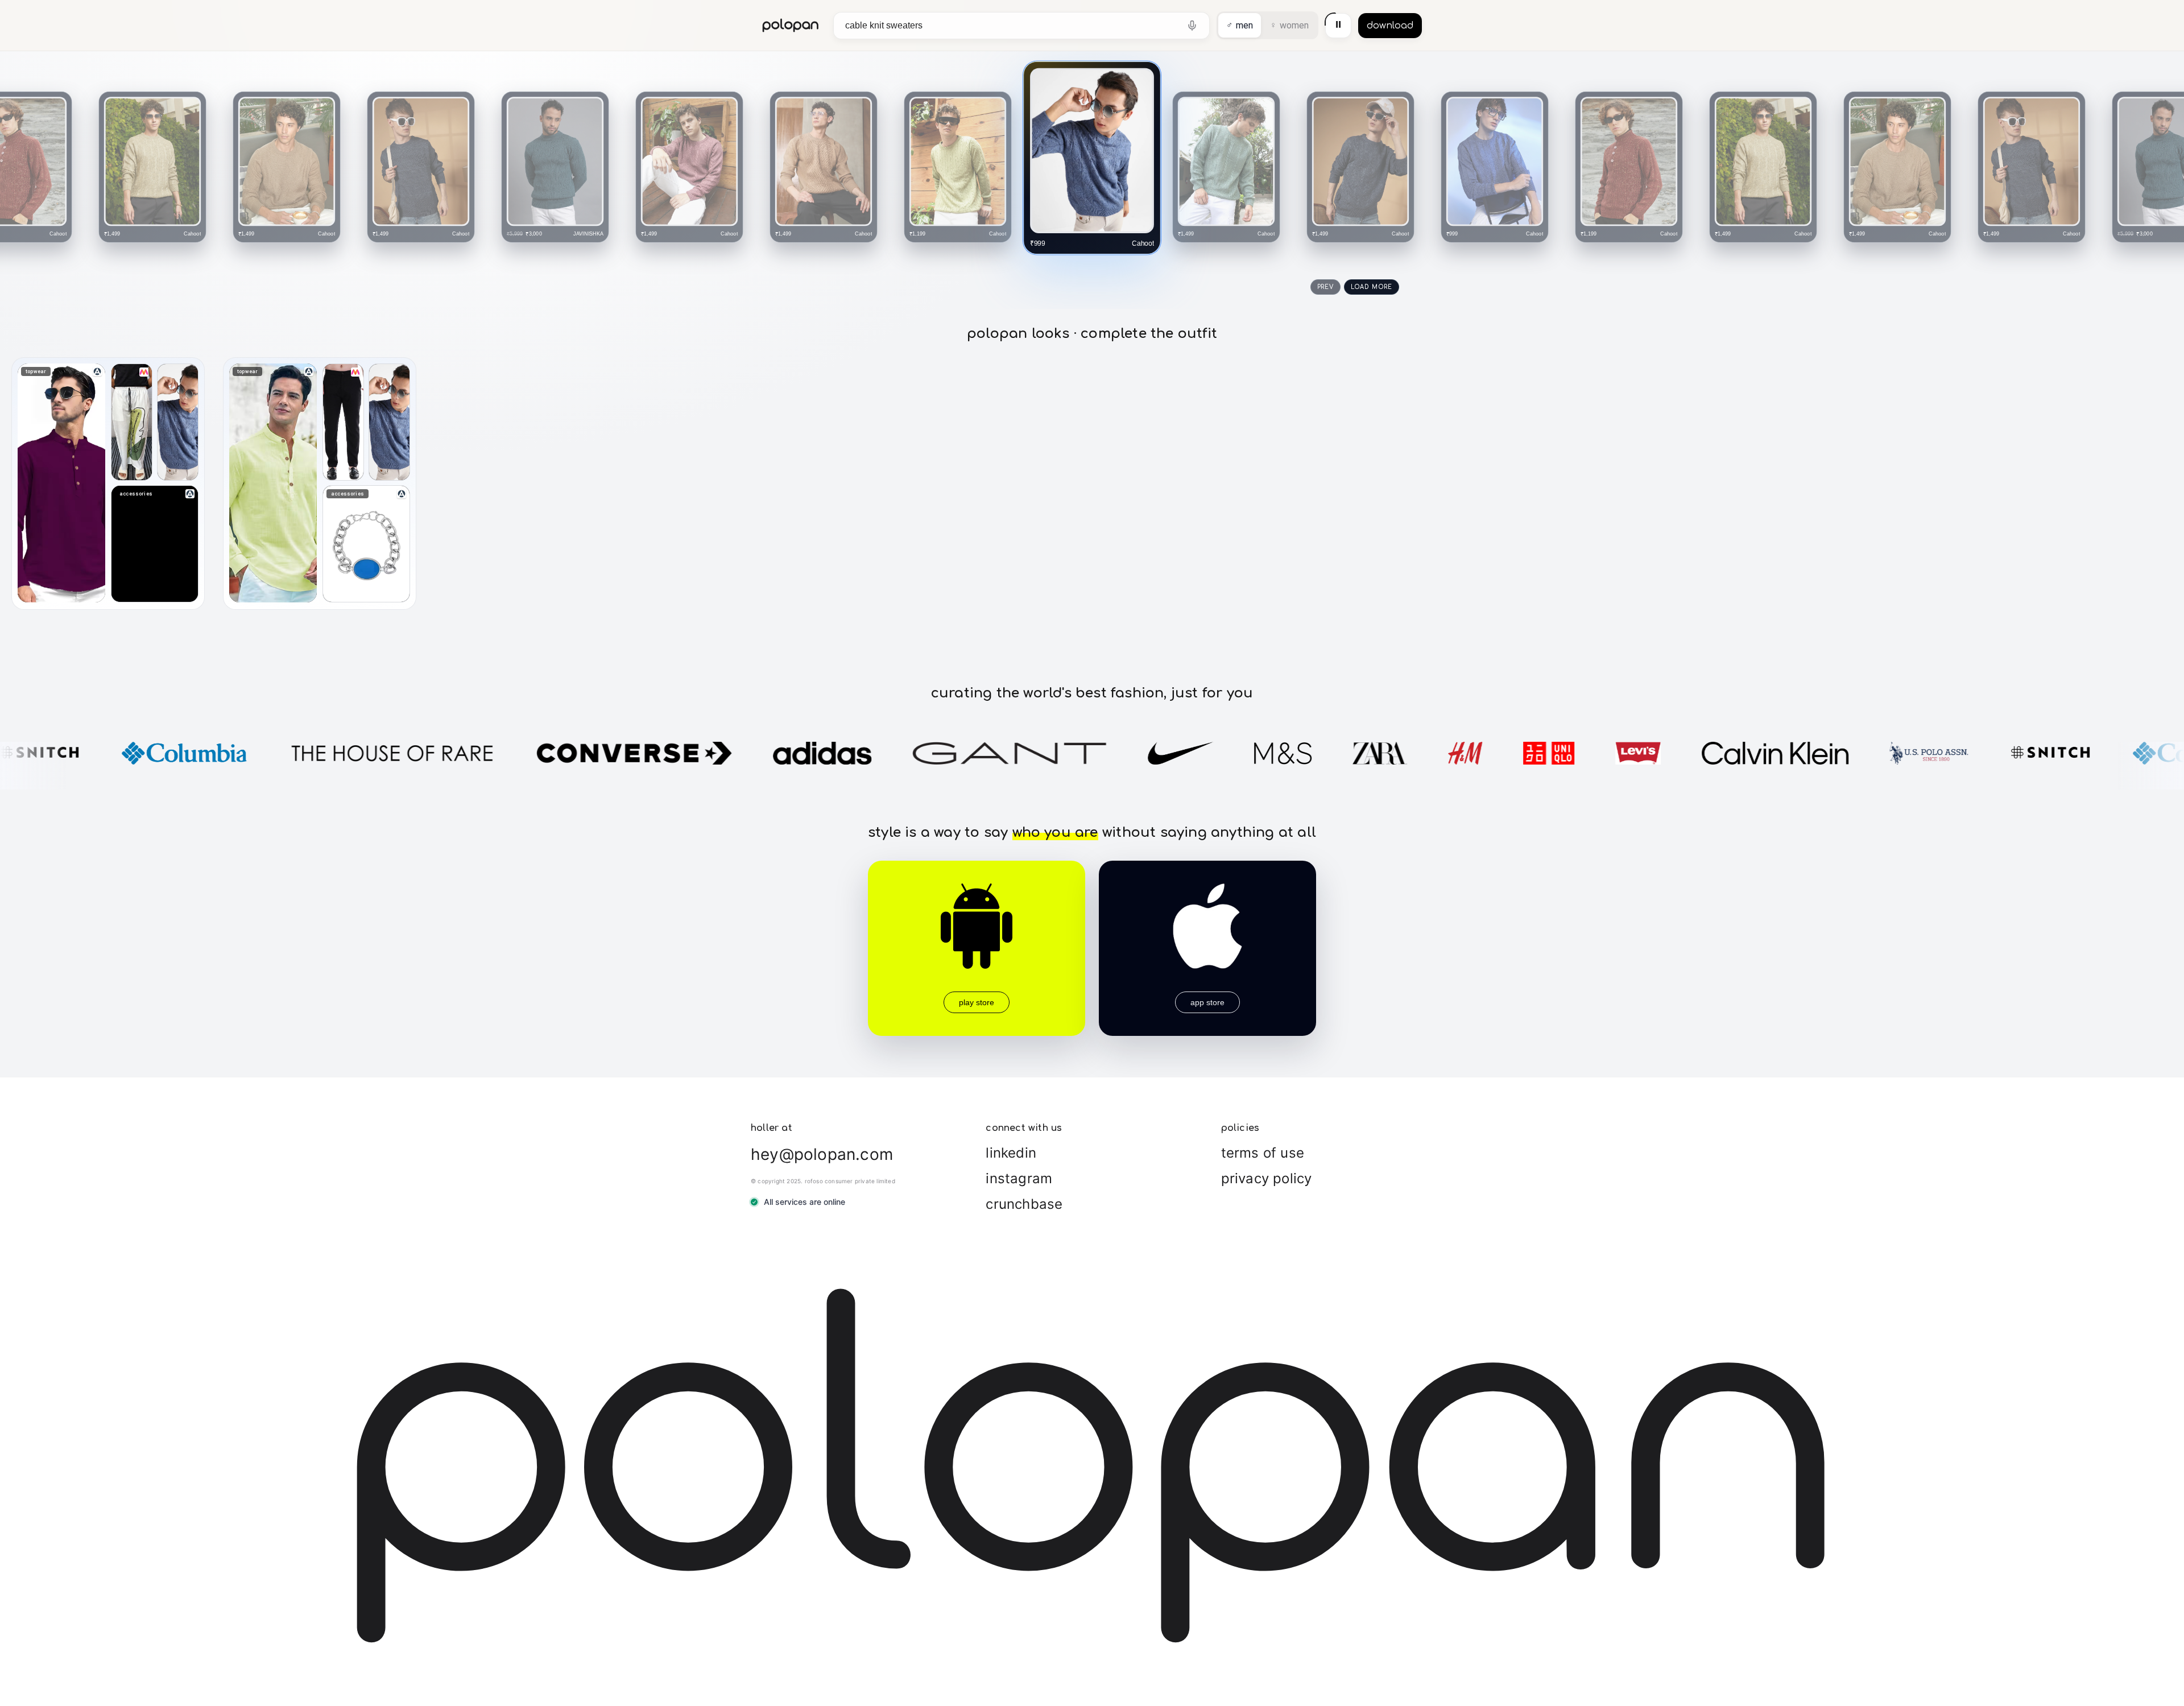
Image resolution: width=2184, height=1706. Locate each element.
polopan (791, 25)
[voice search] (1192, 26)
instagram (1019, 1178)
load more (1372, 287)
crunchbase (1024, 1204)
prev (1325, 287)
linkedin (1011, 1153)
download (1390, 26)
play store (977, 1002)
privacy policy (1267, 1178)
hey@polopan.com (822, 1154)
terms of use (1263, 1153)
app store (1207, 1002)
